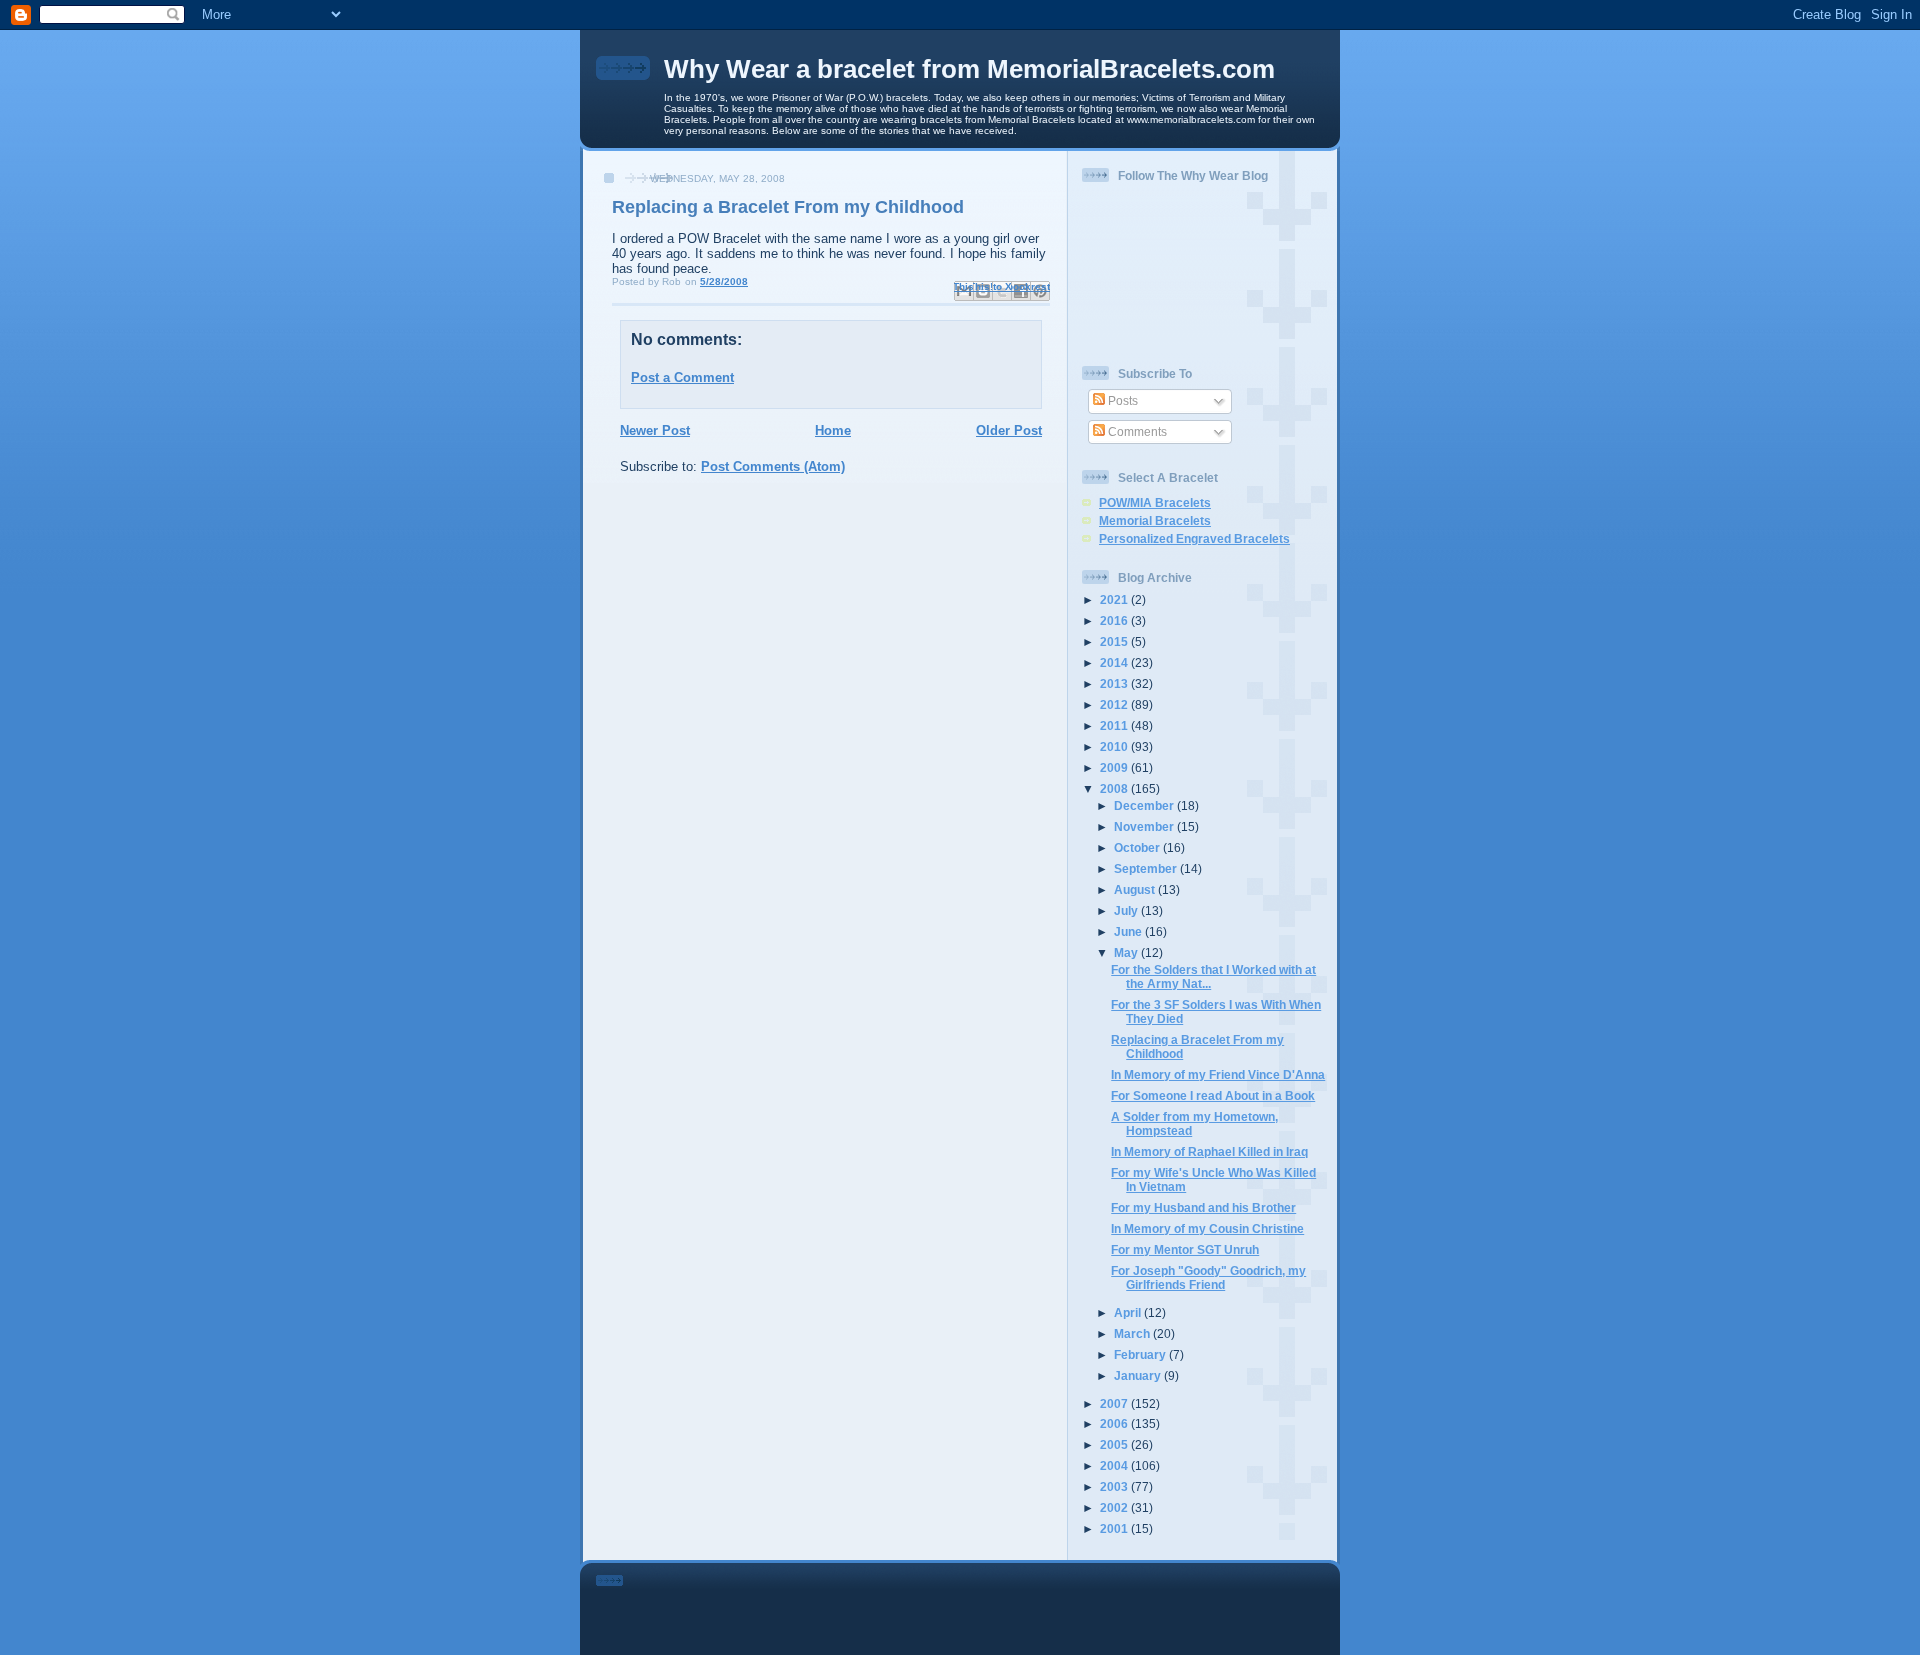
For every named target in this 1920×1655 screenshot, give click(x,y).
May (1127, 952)
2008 (1115, 788)
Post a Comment (682, 377)
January (1139, 1375)
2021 (1115, 599)
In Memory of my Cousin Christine (1207, 1228)
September (1147, 868)
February (1141, 1354)
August (1136, 889)
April (1129, 1312)
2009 (1115, 767)
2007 (1115, 1403)
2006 (1115, 1423)
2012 (1115, 704)
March (1133, 1333)
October (1138, 847)
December (1145, 805)
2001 (1115, 1528)
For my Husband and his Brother (1203, 1207)
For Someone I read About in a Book (1213, 1095)
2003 (1115, 1486)
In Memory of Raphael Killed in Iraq (1209, 1151)
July (1127, 910)
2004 (1115, 1465)
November (1145, 826)
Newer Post (655, 430)
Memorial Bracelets (1155, 520)
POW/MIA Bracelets (1155, 502)
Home (833, 430)
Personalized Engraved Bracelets (1194, 538)
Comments (1136, 431)
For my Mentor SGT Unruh (1185, 1249)
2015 (1115, 641)
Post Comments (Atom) (773, 466)
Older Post (1009, 430)
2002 (1115, 1507)
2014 (1115, 662)
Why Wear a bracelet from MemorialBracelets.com (969, 69)
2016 (1115, 620)
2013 (1115, 683)
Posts (1121, 400)
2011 (1115, 725)
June (1129, 931)
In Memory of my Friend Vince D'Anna (1218, 1074)
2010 (1115, 746)
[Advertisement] (988, 1605)
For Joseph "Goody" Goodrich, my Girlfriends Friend (1208, 1277)
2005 (1115, 1444)
